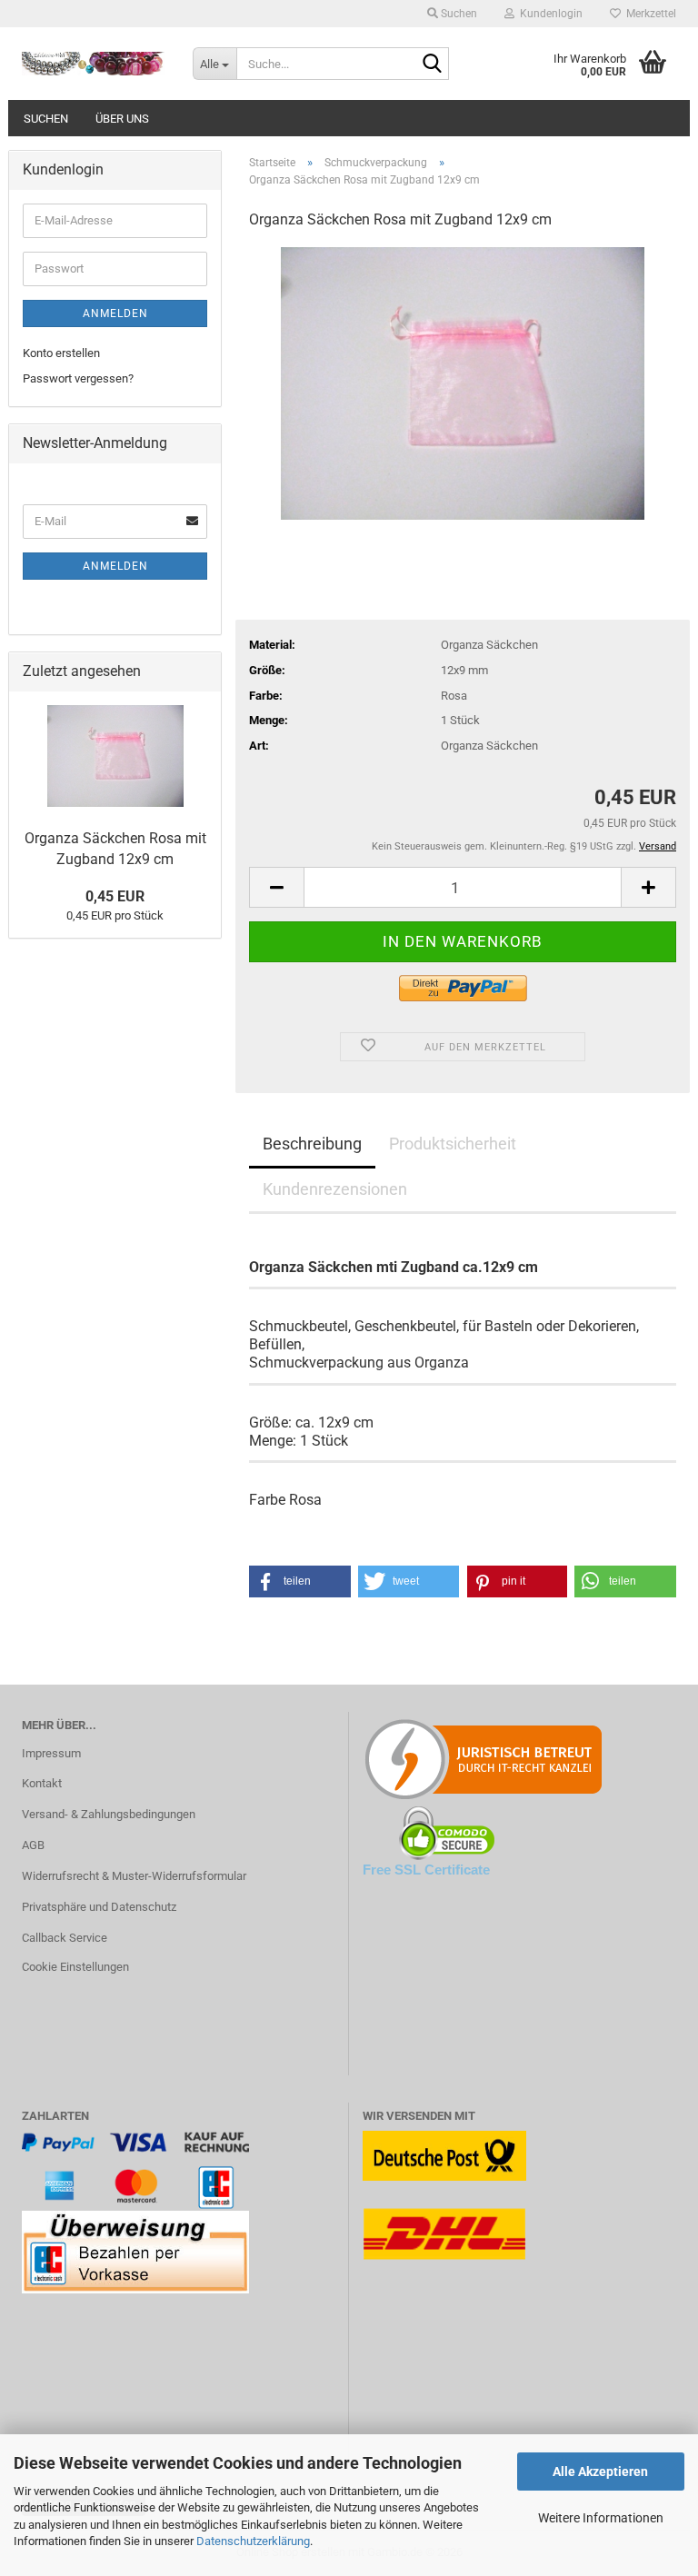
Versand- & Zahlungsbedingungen (109, 1814)
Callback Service (65, 1938)
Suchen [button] (458, 14)
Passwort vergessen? (78, 378)
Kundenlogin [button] (548, 14)
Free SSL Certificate (426, 1870)
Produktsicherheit (453, 1144)
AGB (33, 1845)
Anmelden (115, 313)
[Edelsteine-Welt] (94, 64)
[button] (276, 887)
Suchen (46, 119)
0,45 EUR (115, 896)
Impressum (51, 1753)
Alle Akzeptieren (600, 2472)
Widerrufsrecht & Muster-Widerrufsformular (134, 1876)
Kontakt (42, 1783)
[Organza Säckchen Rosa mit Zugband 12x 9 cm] (463, 382)
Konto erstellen (61, 353)
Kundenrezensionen (335, 1189)
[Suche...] (432, 65)
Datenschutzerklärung (253, 2541)
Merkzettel (648, 14)
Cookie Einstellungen (75, 1967)
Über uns (122, 119)
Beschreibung (312, 1144)
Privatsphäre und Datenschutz (99, 1907)
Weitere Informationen (601, 2518)
